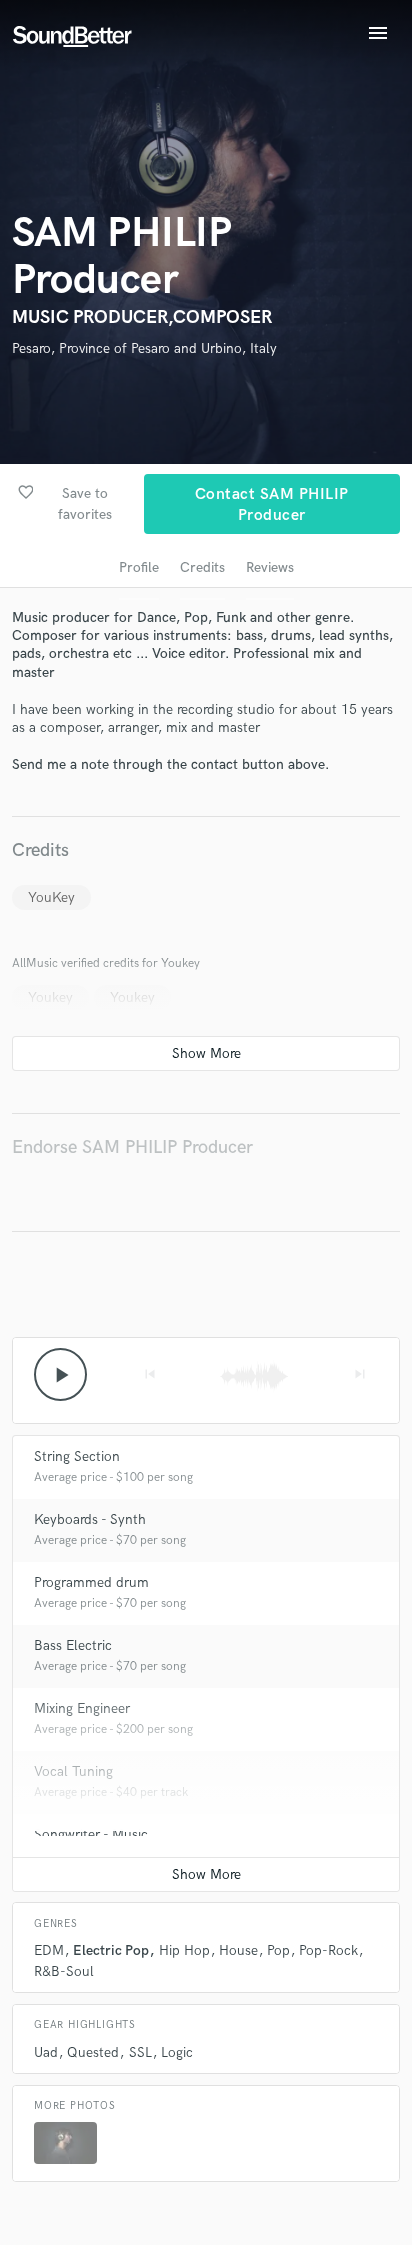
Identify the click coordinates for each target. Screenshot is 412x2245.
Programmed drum (91, 1582)
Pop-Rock (328, 1950)
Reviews (270, 567)
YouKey (51, 897)
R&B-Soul (64, 1971)
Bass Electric (73, 1645)
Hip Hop (184, 1950)
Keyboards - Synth (90, 1519)
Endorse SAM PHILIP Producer (132, 1147)
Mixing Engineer (82, 1708)
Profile (139, 567)
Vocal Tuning (73, 1771)
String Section (77, 1456)
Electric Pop (111, 1950)
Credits (202, 567)
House (238, 1950)
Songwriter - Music (91, 1834)
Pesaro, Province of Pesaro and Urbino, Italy (144, 348)
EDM (49, 1950)
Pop (278, 1950)
